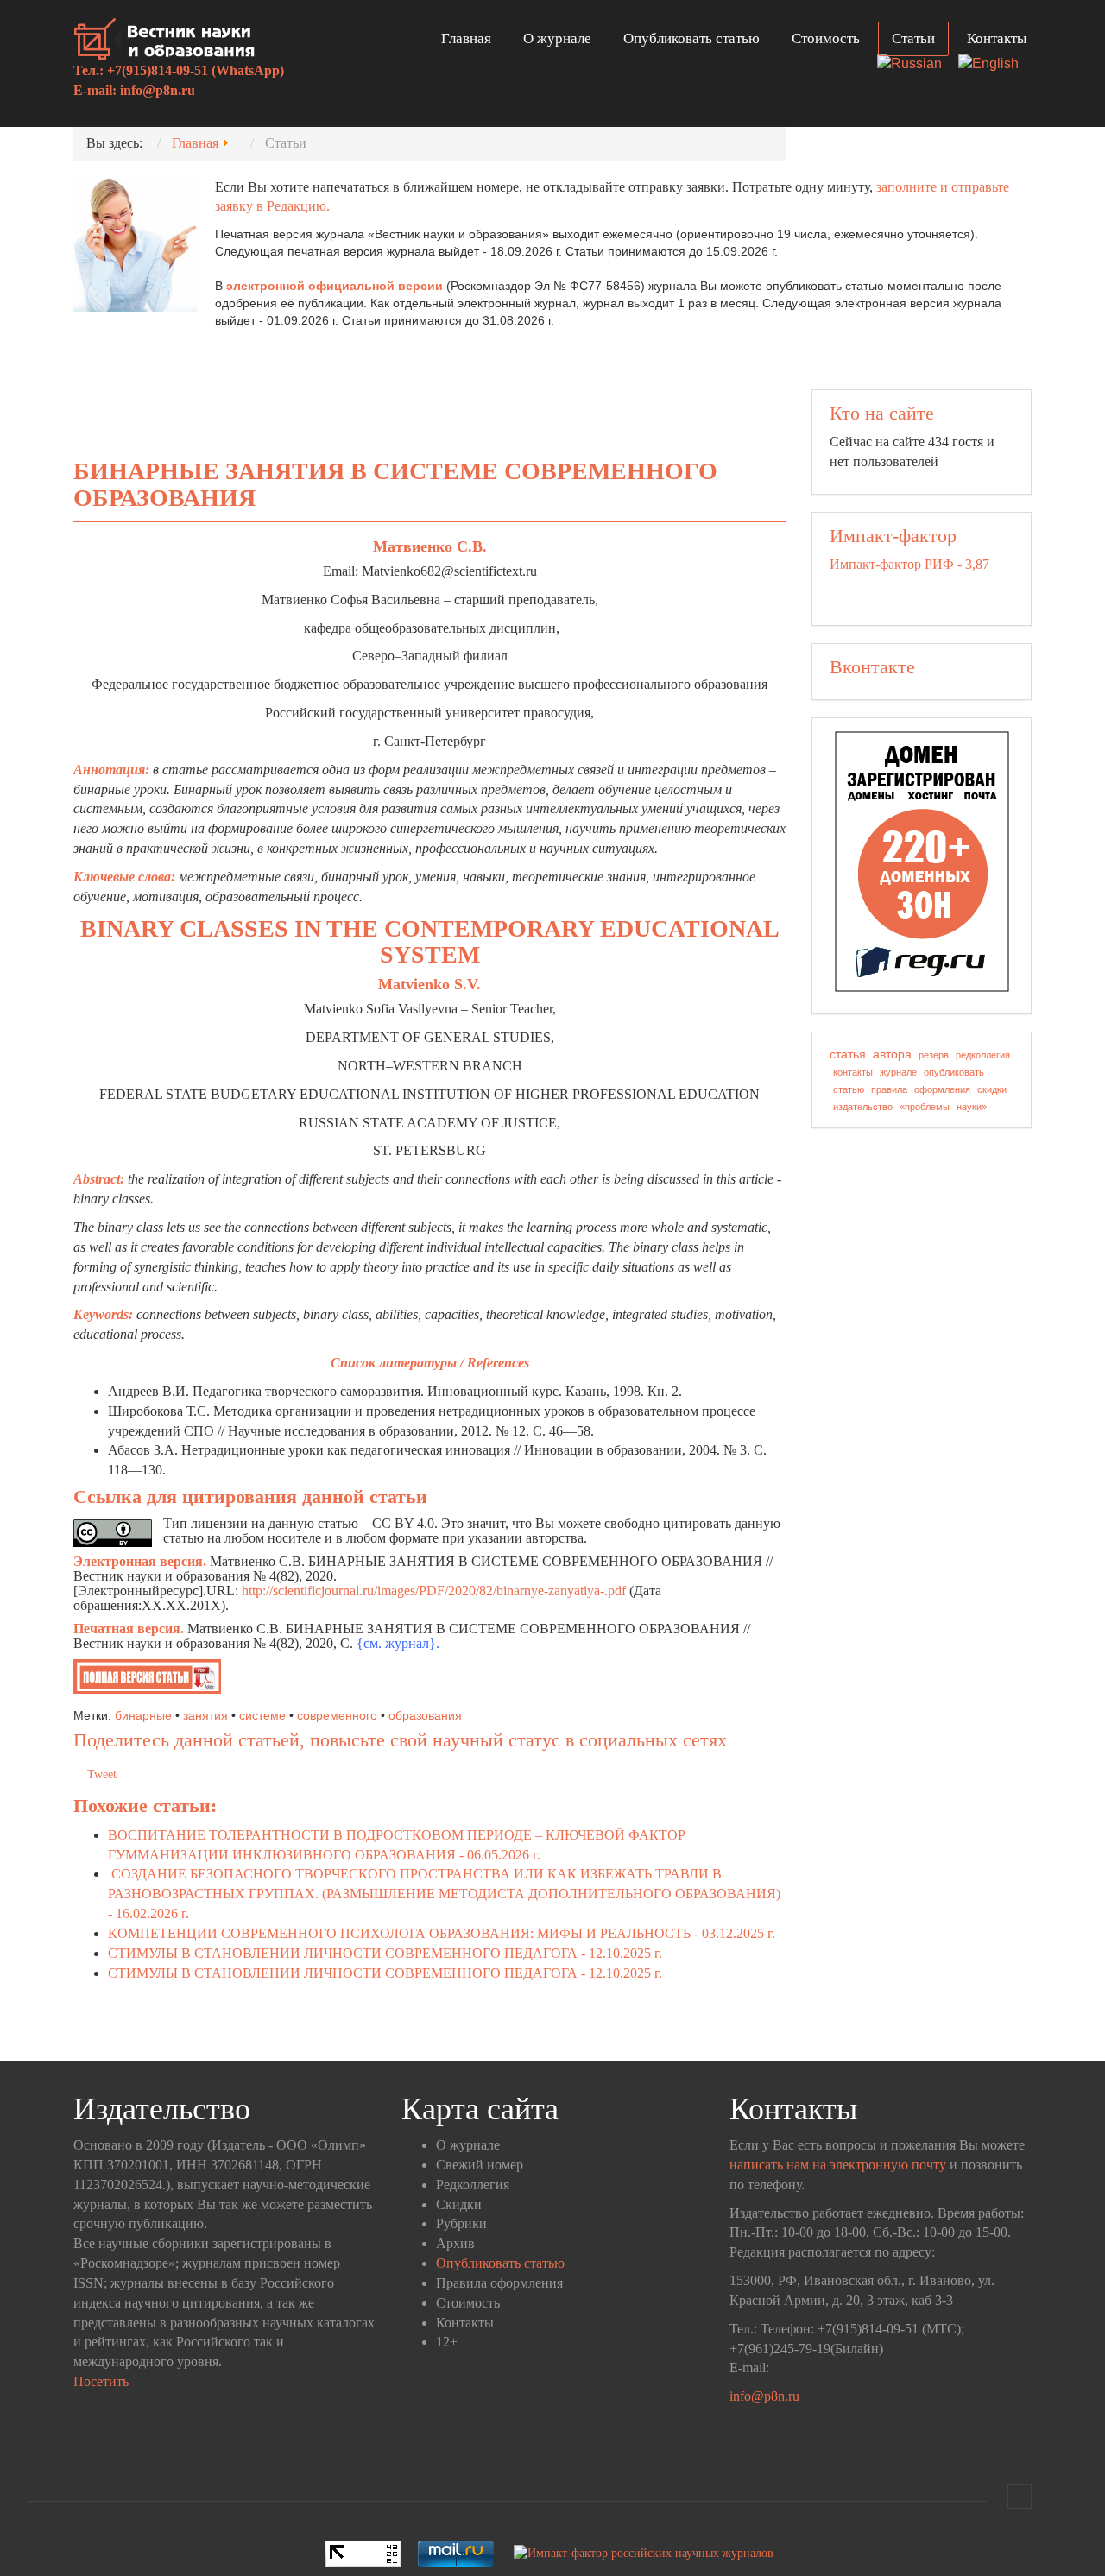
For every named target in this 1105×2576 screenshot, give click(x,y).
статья (848, 1054)
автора (892, 1054)
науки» (972, 1107)
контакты (853, 1072)
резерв (934, 1055)
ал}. (428, 1643)
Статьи (913, 38)
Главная (466, 38)
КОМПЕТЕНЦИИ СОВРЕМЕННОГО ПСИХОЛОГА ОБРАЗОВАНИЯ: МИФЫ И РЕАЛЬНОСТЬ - (442, 1933)
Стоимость (826, 38)
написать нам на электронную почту (838, 2165)
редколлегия (983, 1055)
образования (425, 1715)
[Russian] (916, 65)
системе (262, 1715)
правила (889, 1089)
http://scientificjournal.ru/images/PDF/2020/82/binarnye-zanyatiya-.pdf (434, 1591)
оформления (942, 1089)
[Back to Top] (1020, 2497)
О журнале (557, 38)
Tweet (102, 1774)
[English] (995, 65)
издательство (863, 1107)
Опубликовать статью (691, 38)
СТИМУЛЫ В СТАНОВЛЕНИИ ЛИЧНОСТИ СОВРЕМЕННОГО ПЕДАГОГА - (385, 1953)
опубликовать (954, 1072)
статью (849, 1089)
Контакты (997, 38)
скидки (992, 1089)
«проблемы (925, 1107)
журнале (898, 1072)
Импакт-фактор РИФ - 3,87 (909, 564)
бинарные (143, 1715)
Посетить (101, 2381)
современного (337, 1715)
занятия (205, 1715)
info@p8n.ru (158, 90)
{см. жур (382, 1643)
